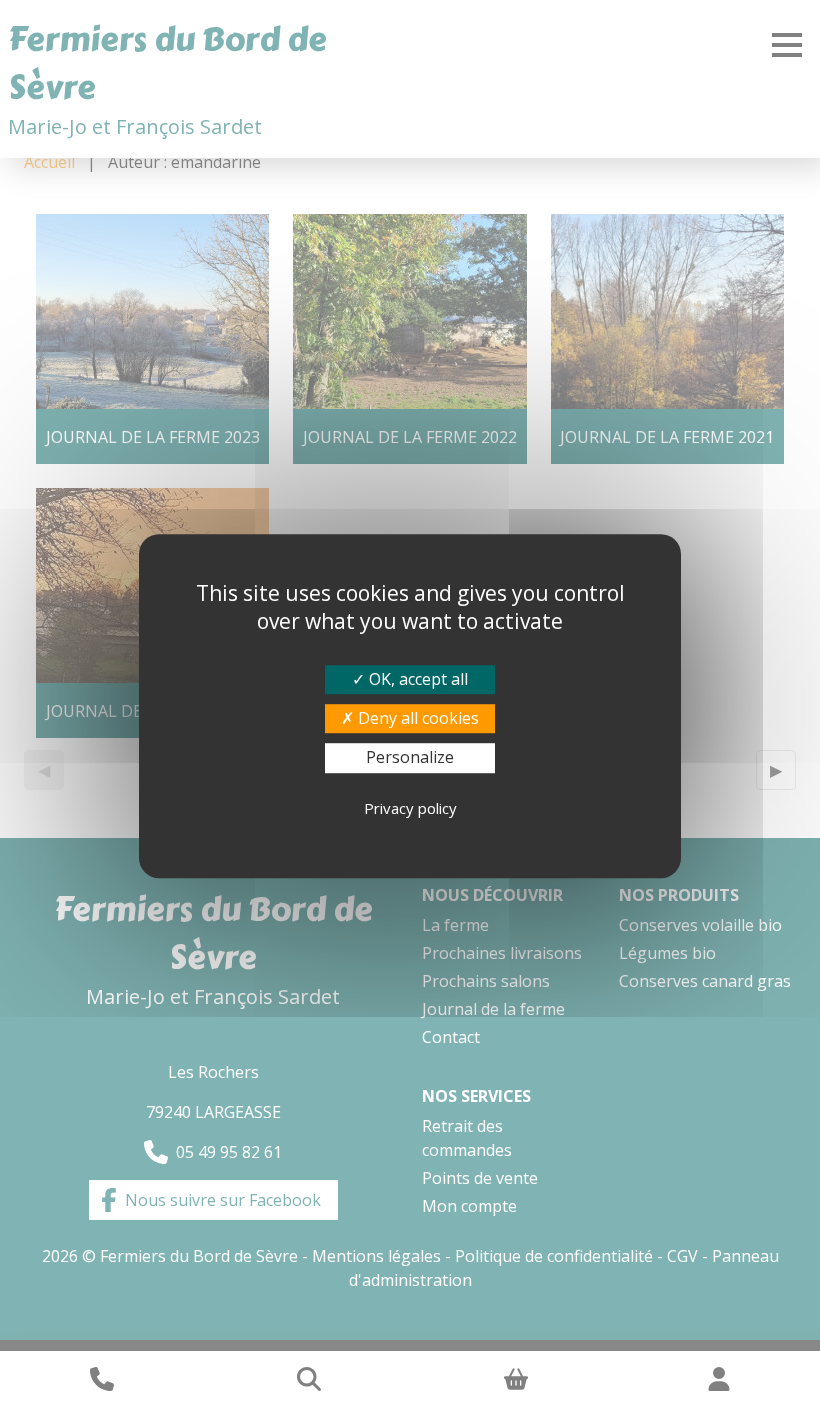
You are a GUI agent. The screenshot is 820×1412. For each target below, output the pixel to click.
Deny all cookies (416, 718)
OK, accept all (416, 679)
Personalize (410, 758)
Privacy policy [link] (410, 808)
